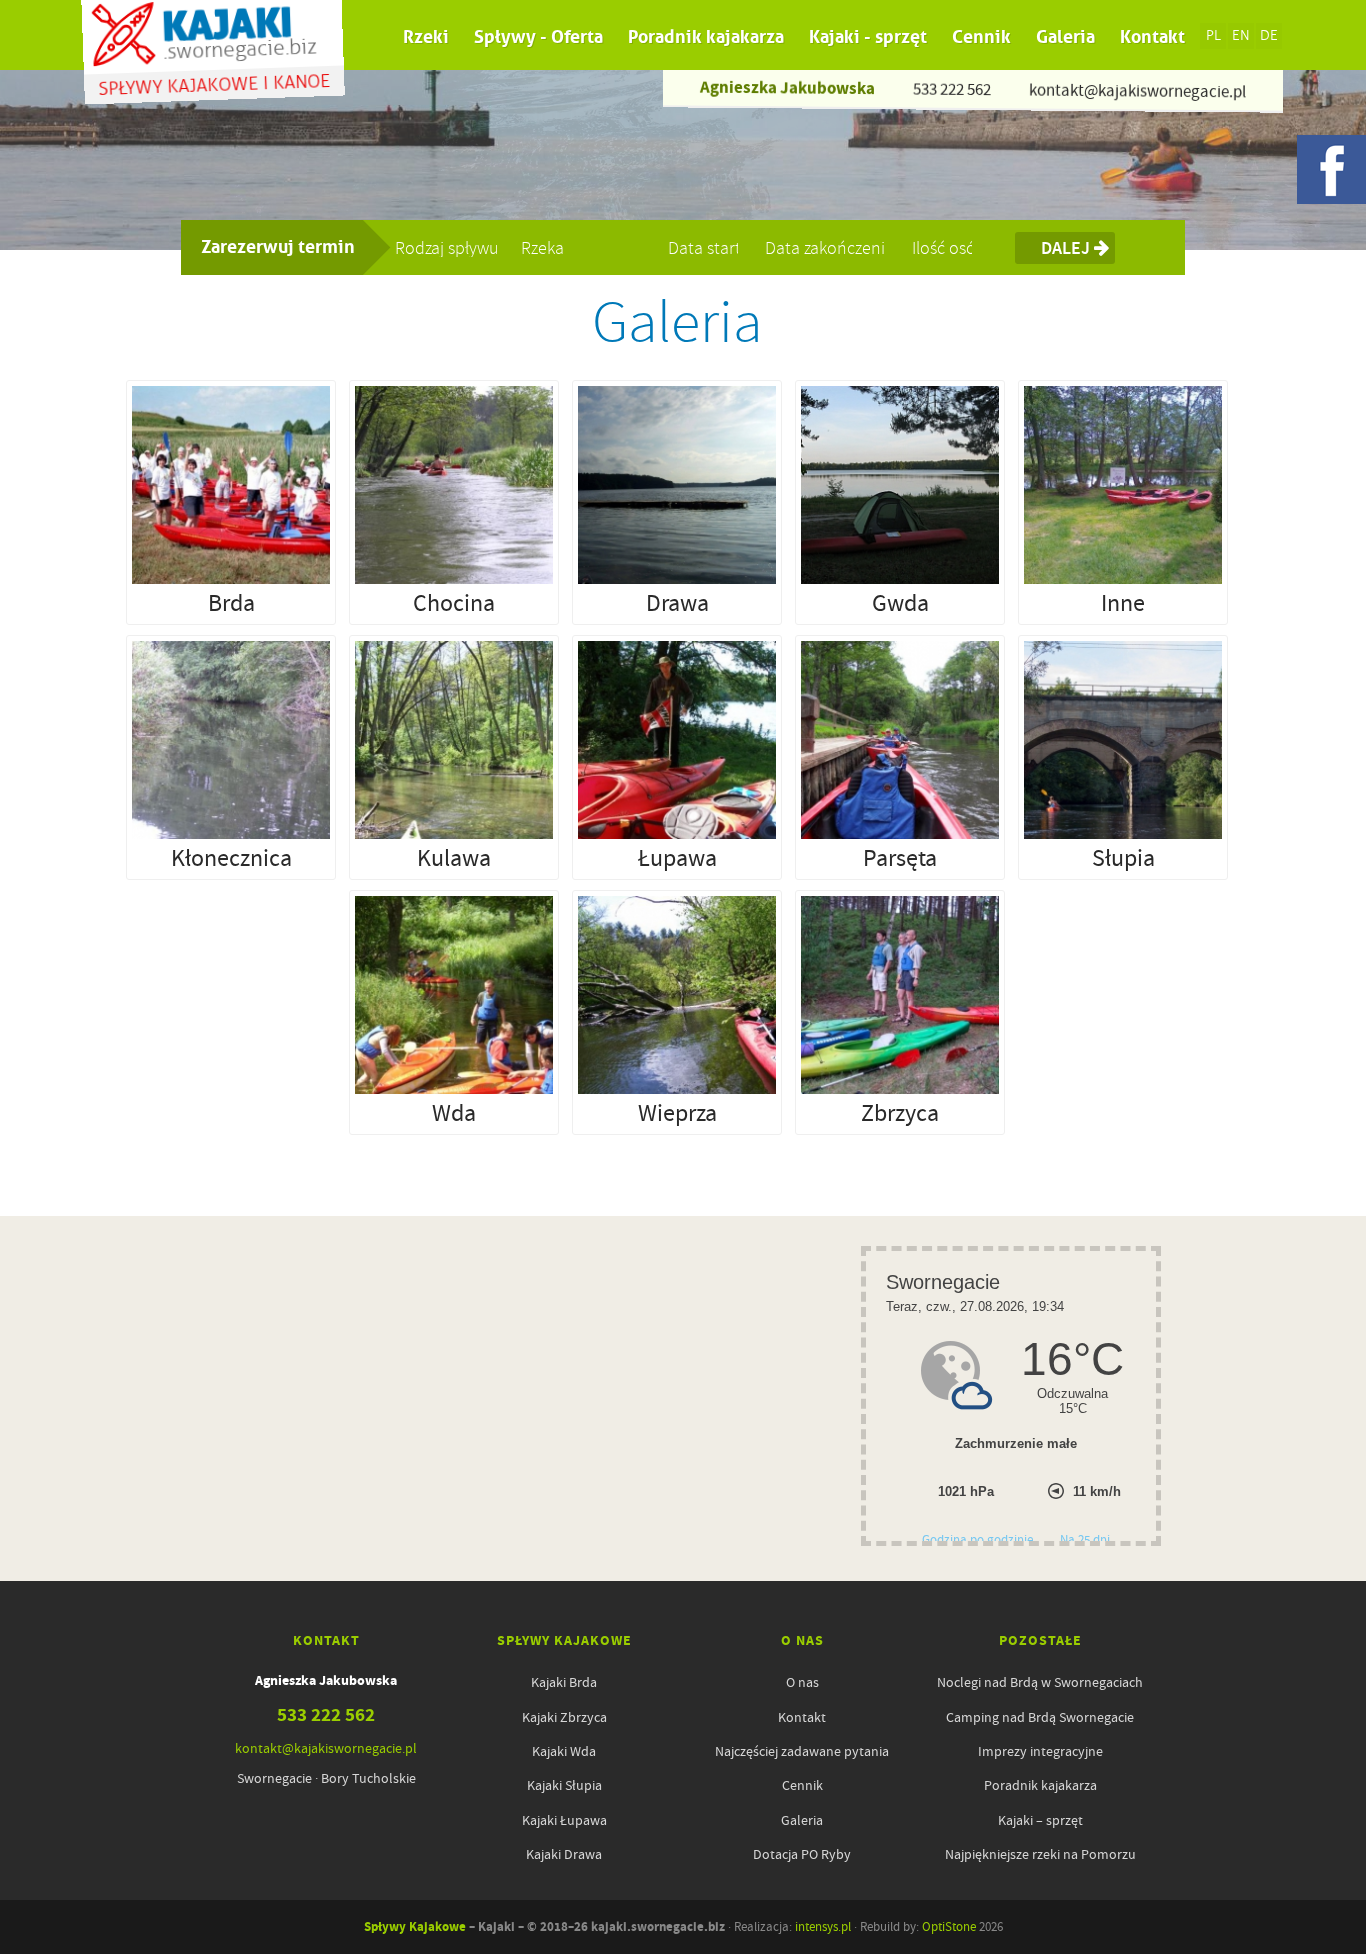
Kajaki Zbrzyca (564, 1717)
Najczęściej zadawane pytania (802, 1751)
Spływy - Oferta (538, 37)
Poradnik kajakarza (706, 37)
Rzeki (426, 37)
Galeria (1065, 37)
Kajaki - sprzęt (868, 37)
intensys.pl (823, 1927)
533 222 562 (952, 89)
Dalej (1067, 248)
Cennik (981, 37)
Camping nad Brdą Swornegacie (1040, 1717)
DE (1269, 35)
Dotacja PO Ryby (802, 1854)
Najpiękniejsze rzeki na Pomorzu (1040, 1854)
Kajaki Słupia (564, 1785)
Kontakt (1152, 37)
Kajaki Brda (564, 1682)
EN (1241, 35)
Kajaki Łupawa (564, 1820)
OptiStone (949, 1927)
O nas (802, 1682)
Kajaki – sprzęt (1040, 1820)
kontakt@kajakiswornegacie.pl (1137, 90)
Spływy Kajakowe (415, 1926)
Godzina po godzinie (979, 1539)
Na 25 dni (1085, 1539)
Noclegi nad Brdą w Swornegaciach (1040, 1682)
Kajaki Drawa (564, 1854)
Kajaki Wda (564, 1751)
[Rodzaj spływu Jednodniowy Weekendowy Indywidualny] (454, 244)
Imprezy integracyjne (1040, 1751)
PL (1213, 35)
